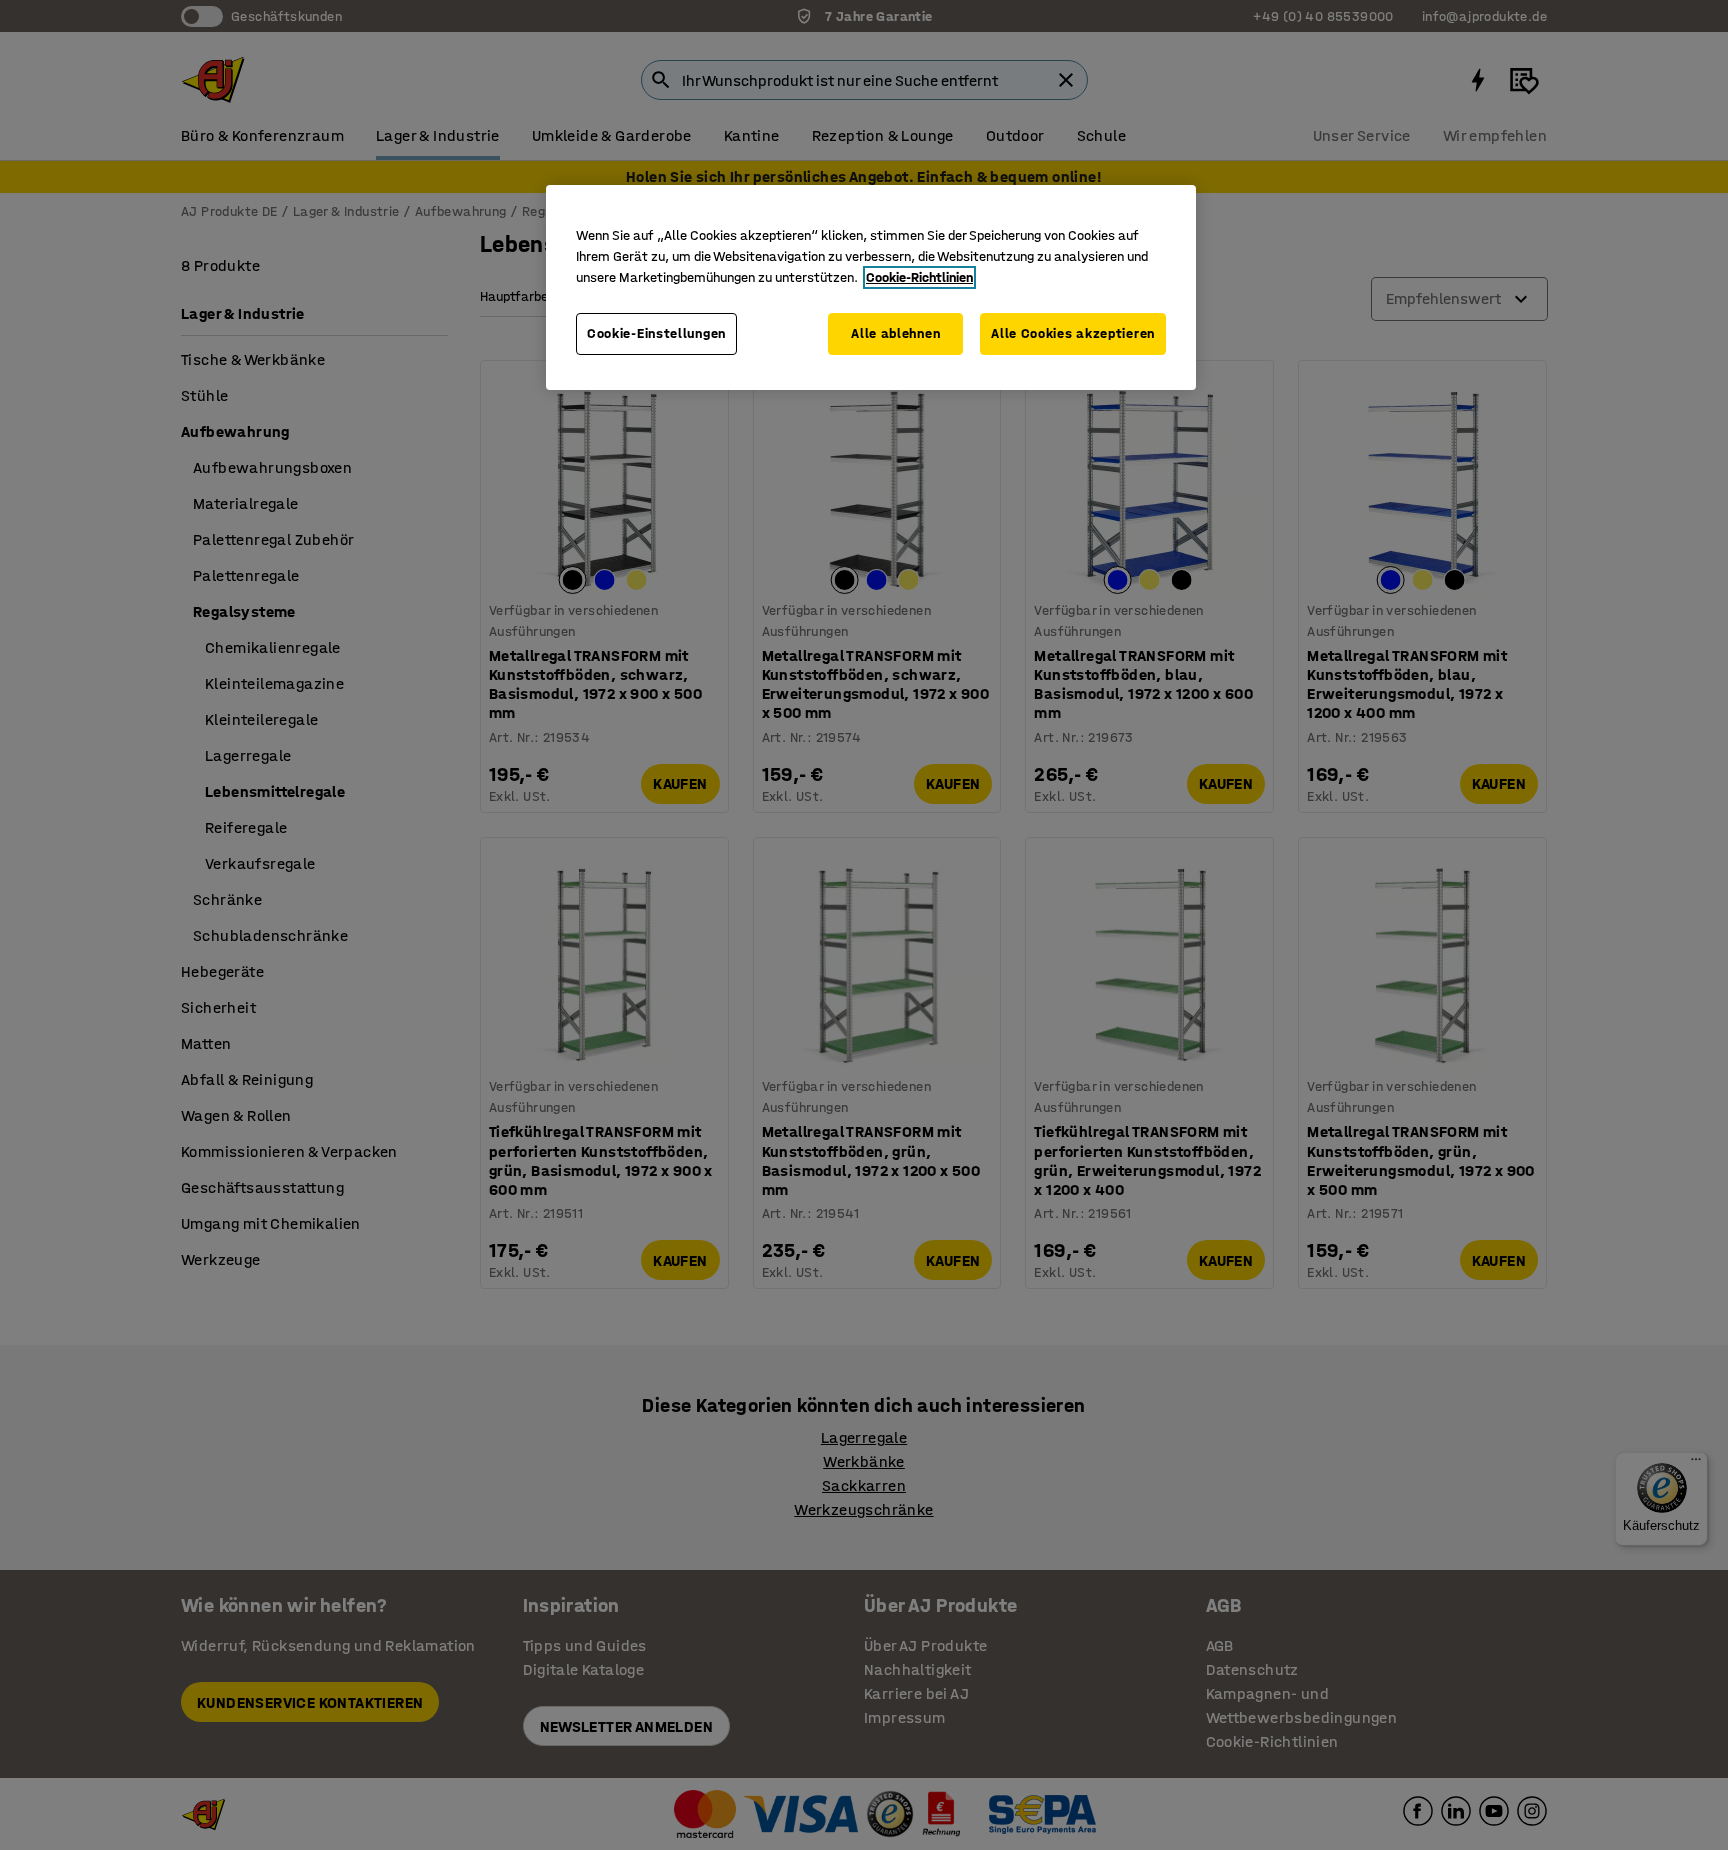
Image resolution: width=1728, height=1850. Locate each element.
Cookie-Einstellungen (656, 333)
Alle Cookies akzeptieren (1073, 333)
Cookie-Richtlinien (919, 277)
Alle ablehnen (895, 333)
